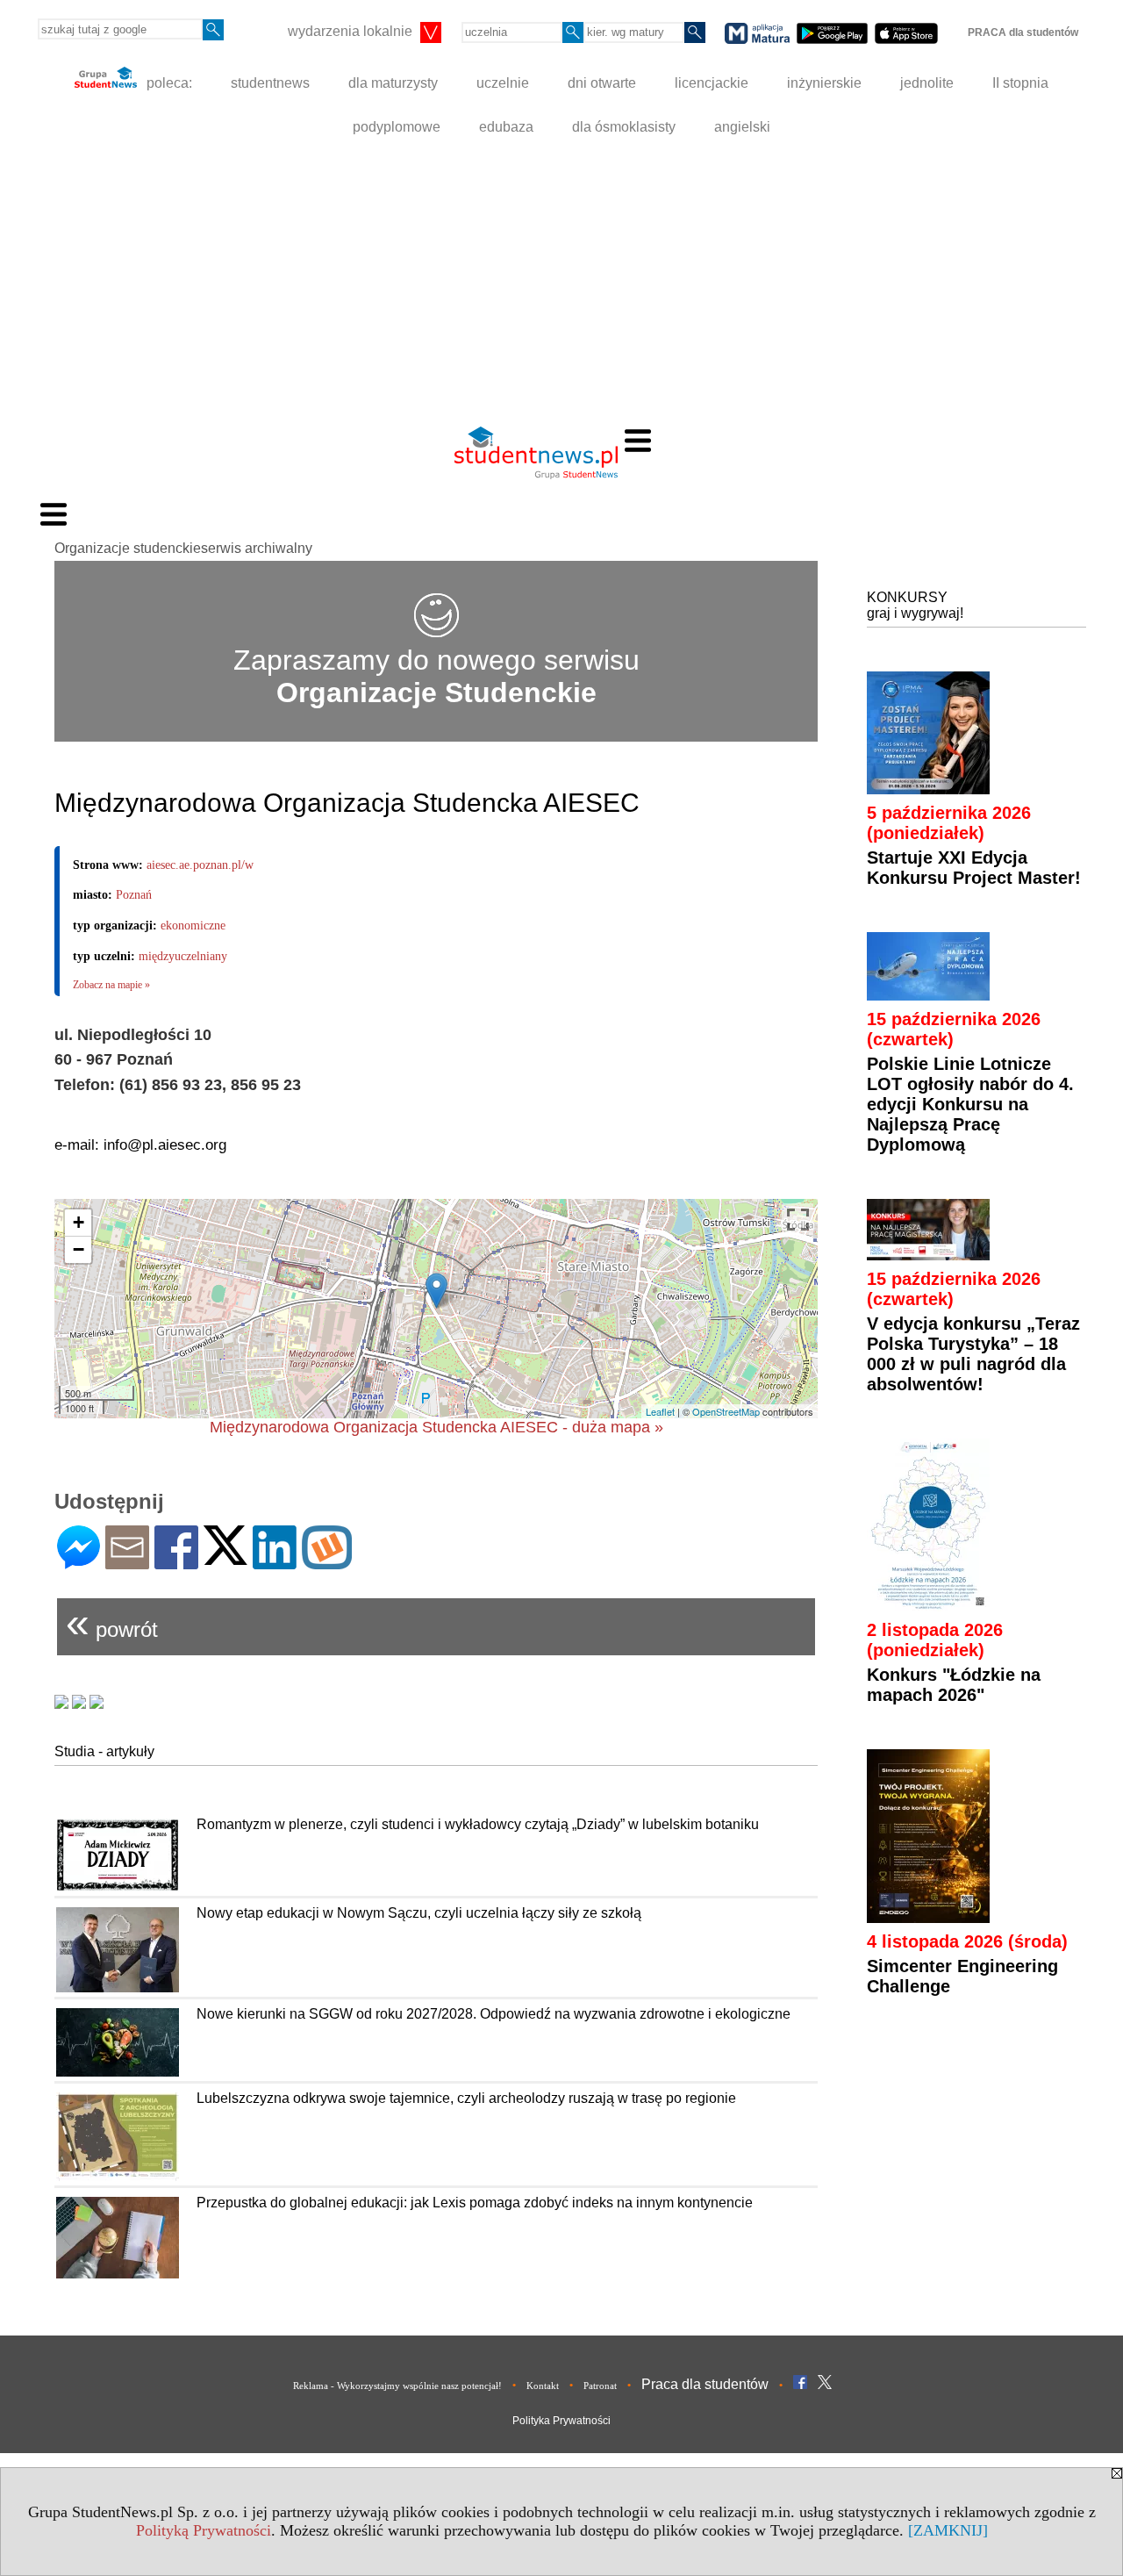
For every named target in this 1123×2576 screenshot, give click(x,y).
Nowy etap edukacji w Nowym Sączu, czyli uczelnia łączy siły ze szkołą (419, 1913)
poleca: (168, 83)
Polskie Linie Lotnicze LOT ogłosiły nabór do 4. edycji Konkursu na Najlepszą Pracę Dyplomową (970, 1104)
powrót (112, 1622)
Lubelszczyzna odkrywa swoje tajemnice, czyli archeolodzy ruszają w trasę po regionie (466, 2098)
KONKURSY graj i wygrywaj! (915, 605)
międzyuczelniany (183, 956)
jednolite (927, 83)
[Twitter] (225, 1557)
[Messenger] (79, 1562)
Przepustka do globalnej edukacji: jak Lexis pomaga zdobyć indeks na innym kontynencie (475, 2203)
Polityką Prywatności (204, 2530)
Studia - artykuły (104, 1751)
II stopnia (1020, 83)
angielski (742, 127)
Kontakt (543, 2386)
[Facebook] (176, 1562)
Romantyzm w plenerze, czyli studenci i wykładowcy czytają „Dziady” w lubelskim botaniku (478, 1824)
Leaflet (660, 1411)
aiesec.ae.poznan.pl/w (200, 865)
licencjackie (712, 83)
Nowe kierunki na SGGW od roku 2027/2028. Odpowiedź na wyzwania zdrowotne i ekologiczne (494, 2014)
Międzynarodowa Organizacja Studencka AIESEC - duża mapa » (436, 1427)
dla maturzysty (393, 83)
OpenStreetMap (726, 1411)
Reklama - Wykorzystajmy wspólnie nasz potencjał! (397, 2386)
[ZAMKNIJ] (948, 2530)
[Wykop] (327, 1562)
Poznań (134, 895)
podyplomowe (397, 127)
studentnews (270, 83)
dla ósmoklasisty (624, 127)
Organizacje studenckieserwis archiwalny (183, 548)
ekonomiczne (193, 926)
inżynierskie (824, 83)
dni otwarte (602, 83)
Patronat (600, 2386)
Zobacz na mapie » (111, 985)
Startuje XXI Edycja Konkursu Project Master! (974, 868)
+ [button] (79, 1222)
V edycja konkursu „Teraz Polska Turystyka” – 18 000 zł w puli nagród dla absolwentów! (973, 1354)
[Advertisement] (561, 281)
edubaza (506, 127)
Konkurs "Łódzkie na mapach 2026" (954, 1685)
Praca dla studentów (705, 2384)
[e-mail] (127, 1562)
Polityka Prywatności (561, 2421)
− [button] (79, 1249)
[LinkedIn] (275, 1562)
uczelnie (503, 83)
